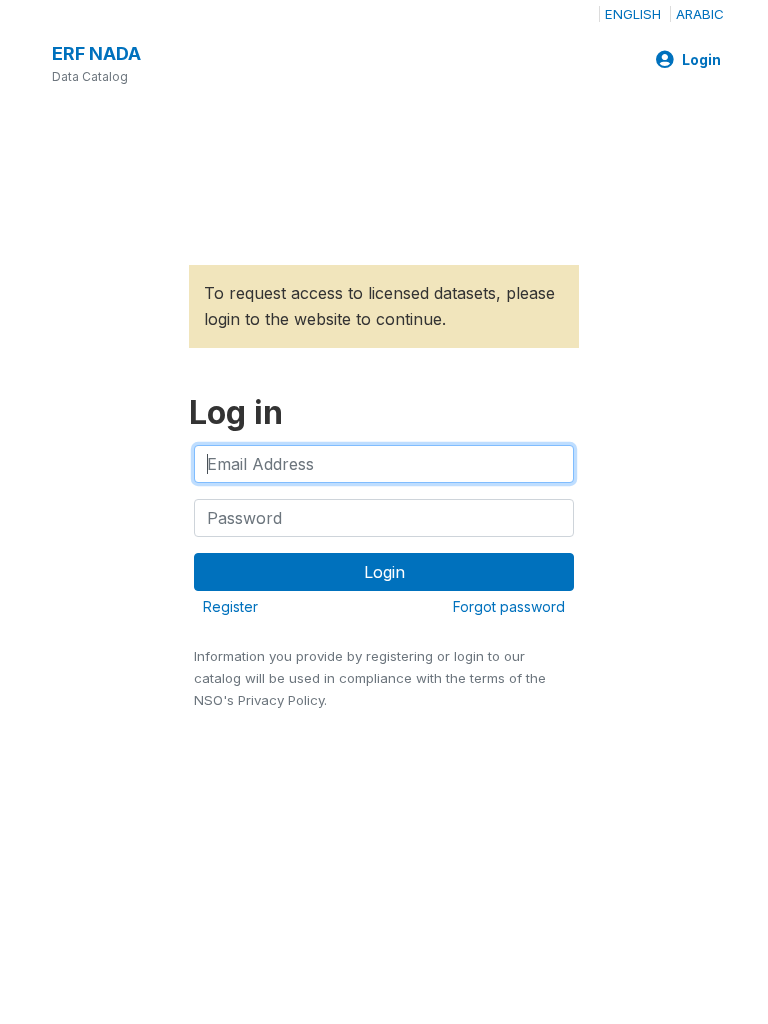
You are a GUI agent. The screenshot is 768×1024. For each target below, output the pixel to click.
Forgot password (509, 606)
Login (701, 60)
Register (230, 606)
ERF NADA (96, 53)
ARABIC (700, 14)
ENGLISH (633, 14)
